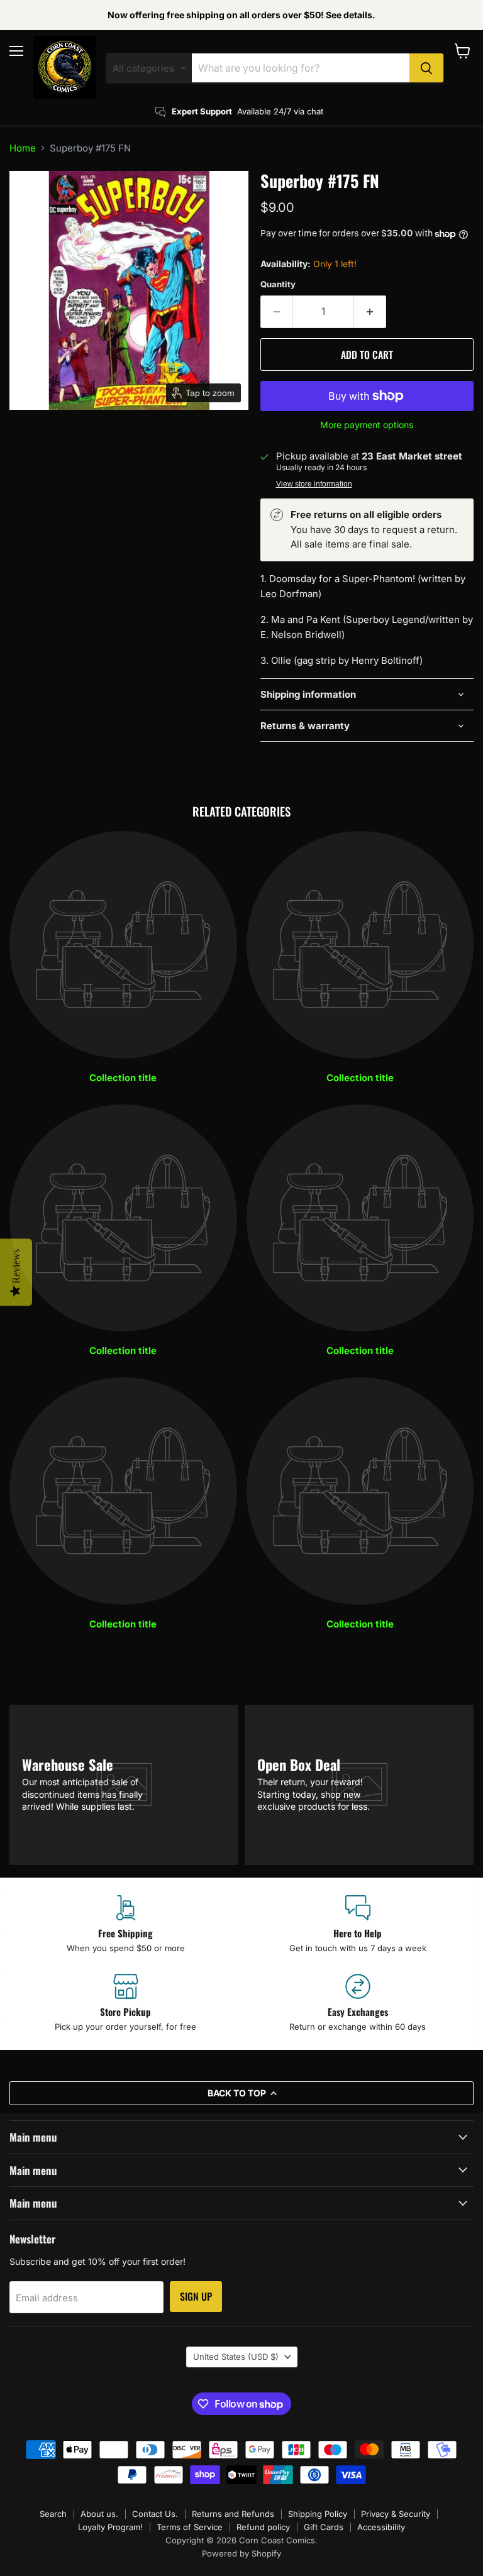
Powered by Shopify (241, 2553)
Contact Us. (155, 2514)
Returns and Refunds (233, 2514)
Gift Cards (324, 2527)
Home (23, 148)
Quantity (278, 284)
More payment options (367, 425)
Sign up (196, 2296)
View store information (314, 484)
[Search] (426, 68)
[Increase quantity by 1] (370, 312)
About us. (99, 2514)
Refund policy (263, 2527)
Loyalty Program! (110, 2527)
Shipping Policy (318, 2514)
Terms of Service (190, 2527)
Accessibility (381, 2527)
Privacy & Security (396, 2514)
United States (236, 2357)
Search (53, 2514)
